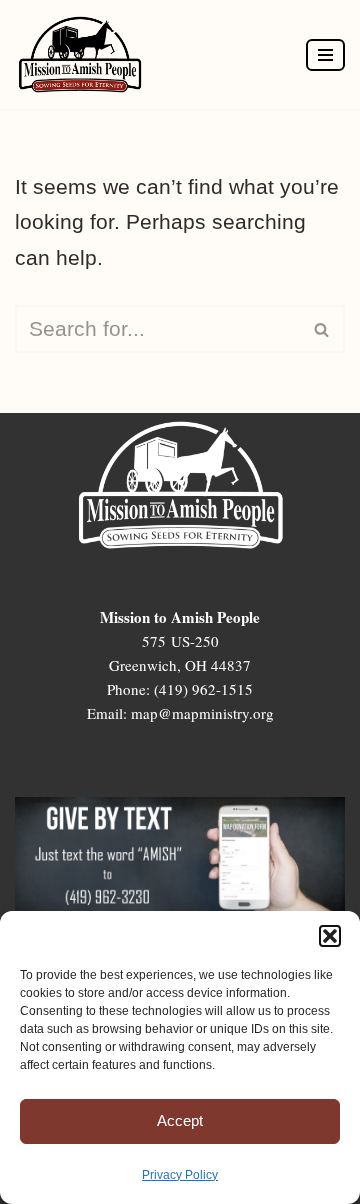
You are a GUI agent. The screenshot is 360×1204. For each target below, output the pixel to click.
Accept (180, 1120)
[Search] (322, 329)
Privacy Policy (180, 1175)
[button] (330, 936)
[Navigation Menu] (325, 55)
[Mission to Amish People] (85, 54)
